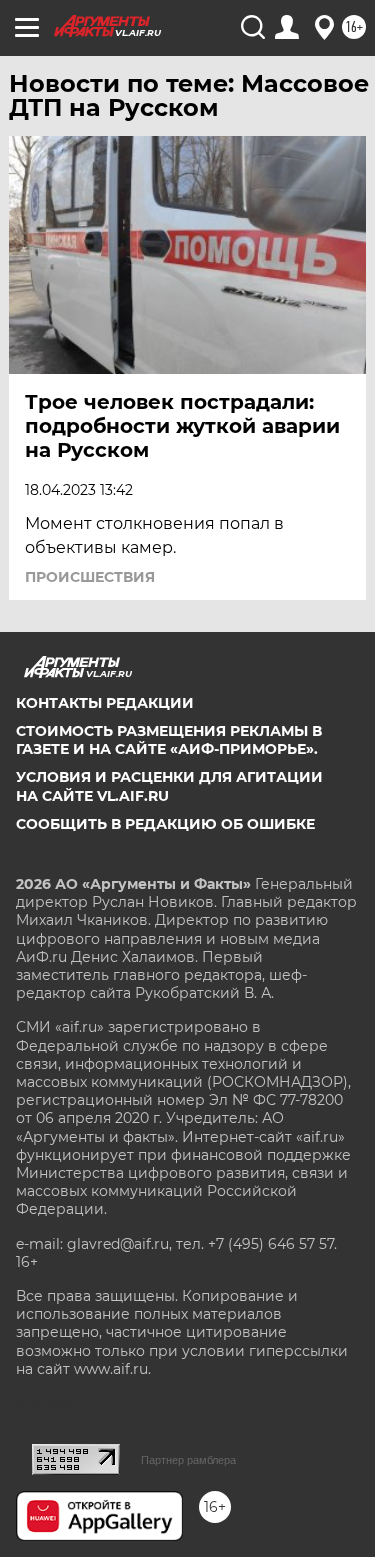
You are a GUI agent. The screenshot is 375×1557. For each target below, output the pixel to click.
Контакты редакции (105, 703)
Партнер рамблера (188, 1460)
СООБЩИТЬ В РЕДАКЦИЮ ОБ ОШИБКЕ (165, 824)
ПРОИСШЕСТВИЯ (90, 577)
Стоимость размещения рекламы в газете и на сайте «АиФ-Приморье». (169, 740)
